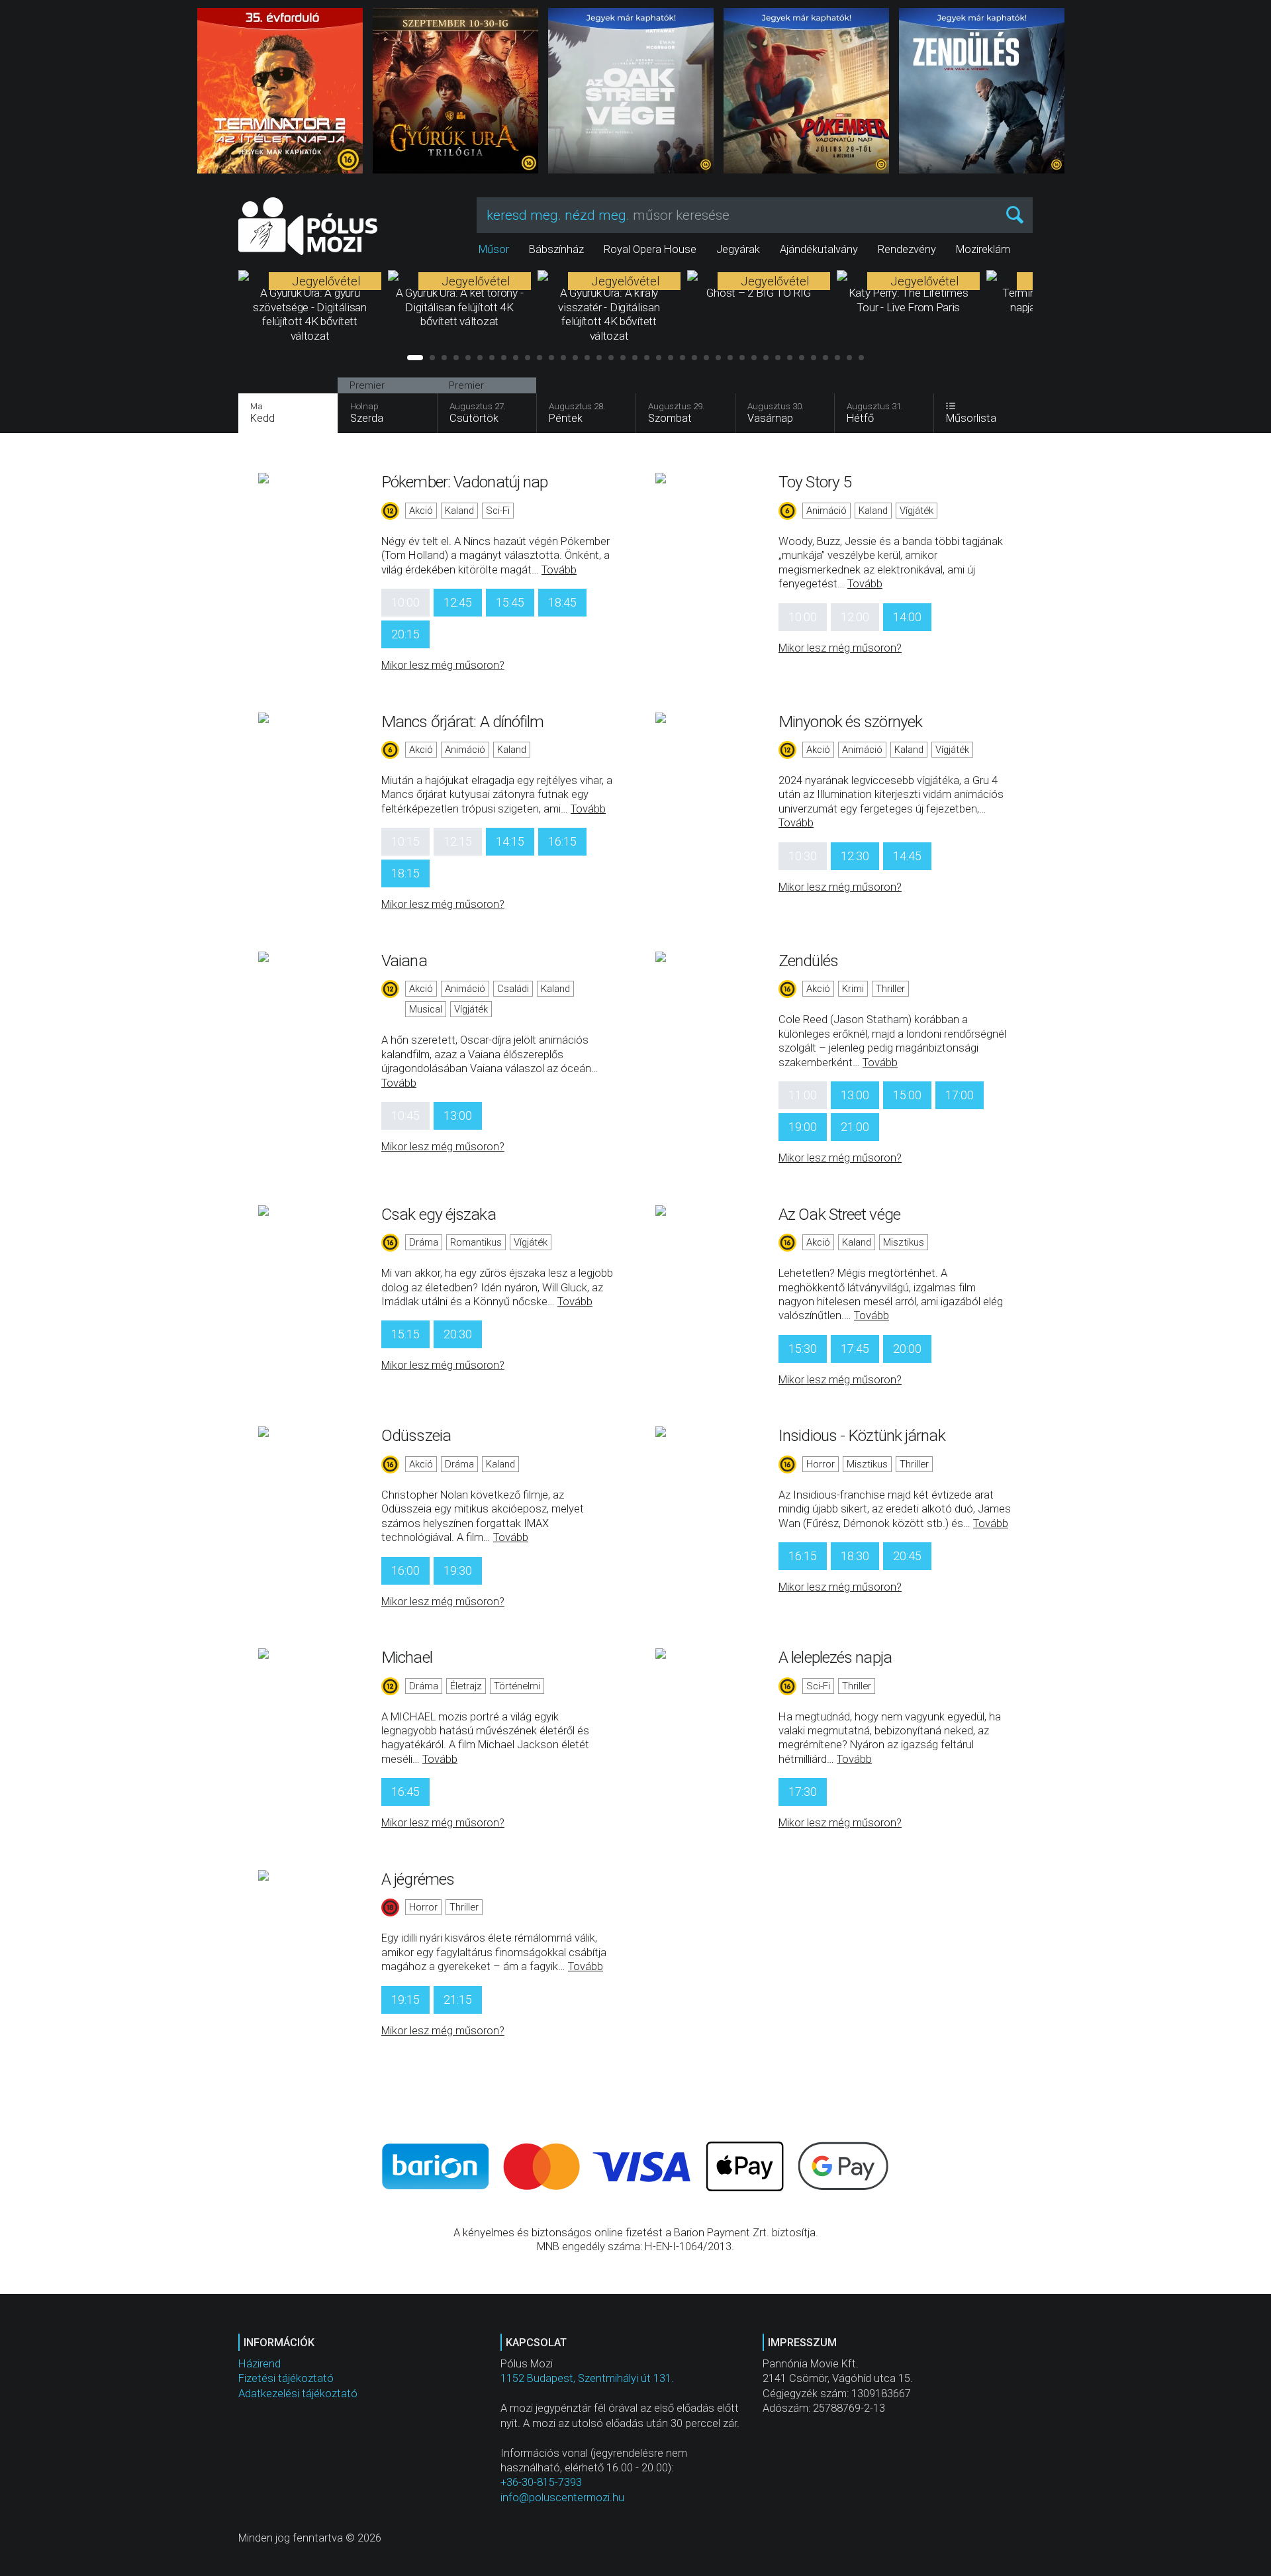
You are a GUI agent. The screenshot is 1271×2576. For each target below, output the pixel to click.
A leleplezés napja (835, 1657)
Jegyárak (738, 249)
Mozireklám (983, 249)
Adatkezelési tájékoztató (298, 2394)
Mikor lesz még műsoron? (443, 665)
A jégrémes (418, 1879)
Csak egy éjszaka (439, 1214)
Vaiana (404, 961)
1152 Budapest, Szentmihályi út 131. (587, 2378)
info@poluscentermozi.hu (562, 2498)
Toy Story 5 (815, 482)
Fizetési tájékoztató (286, 2378)
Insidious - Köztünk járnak (862, 1435)
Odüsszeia (416, 1435)
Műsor (494, 249)
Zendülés (808, 961)
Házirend (259, 2364)
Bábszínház (556, 249)
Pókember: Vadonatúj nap (464, 482)
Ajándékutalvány (819, 249)
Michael (407, 1657)
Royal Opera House (650, 249)
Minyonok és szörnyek (850, 721)
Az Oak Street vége (839, 1214)
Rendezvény (907, 249)
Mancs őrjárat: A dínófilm (463, 721)
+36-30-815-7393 (541, 2482)
